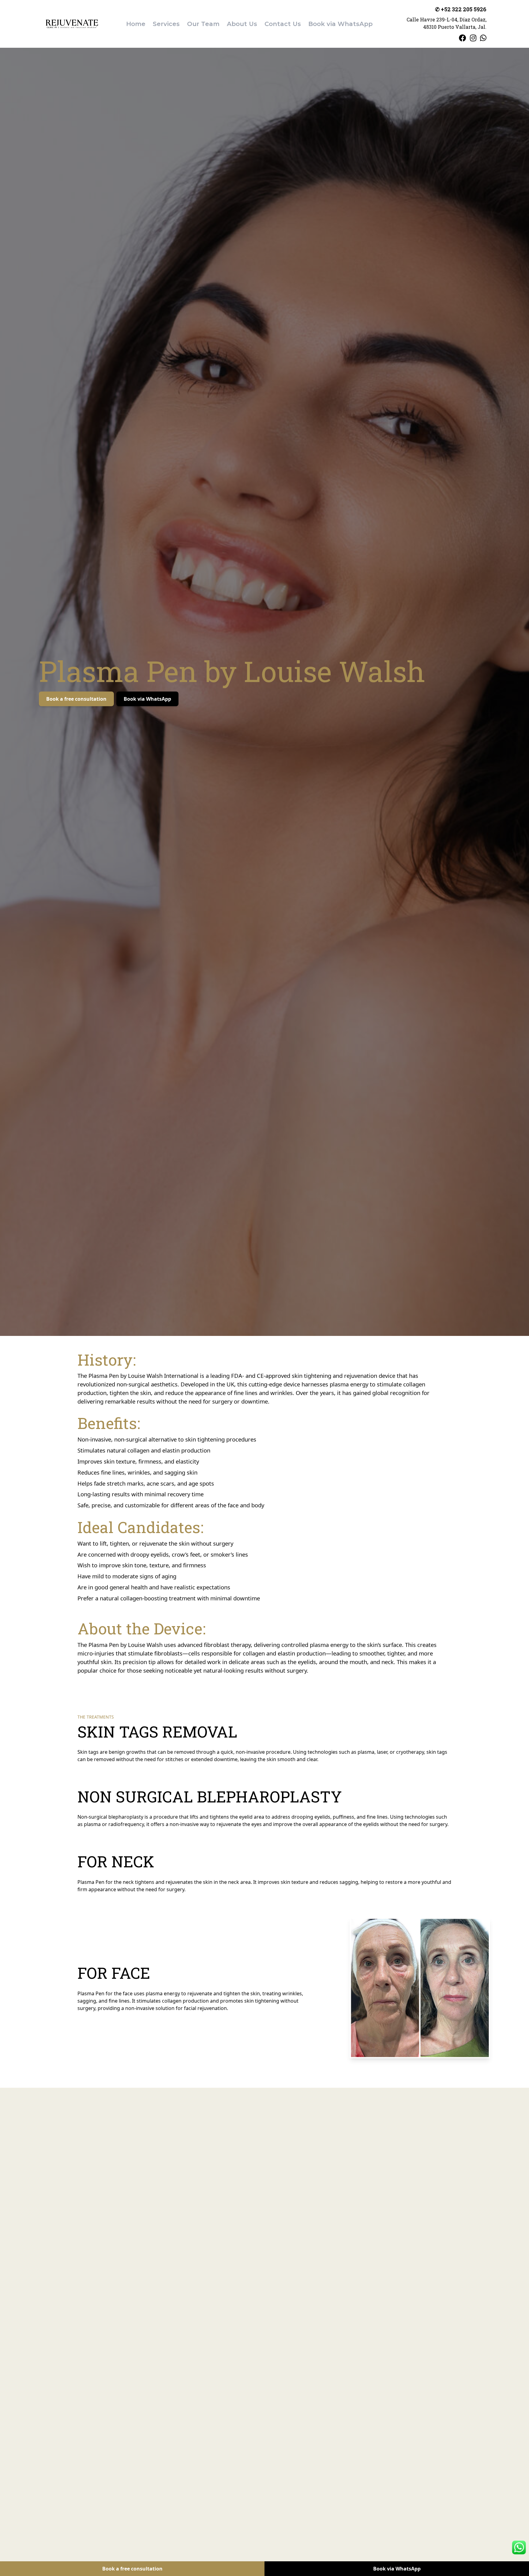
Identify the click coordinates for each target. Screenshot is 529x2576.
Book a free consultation (76, 699)
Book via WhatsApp (147, 699)
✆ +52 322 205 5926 (461, 9)
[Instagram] (473, 38)
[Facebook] (463, 38)
